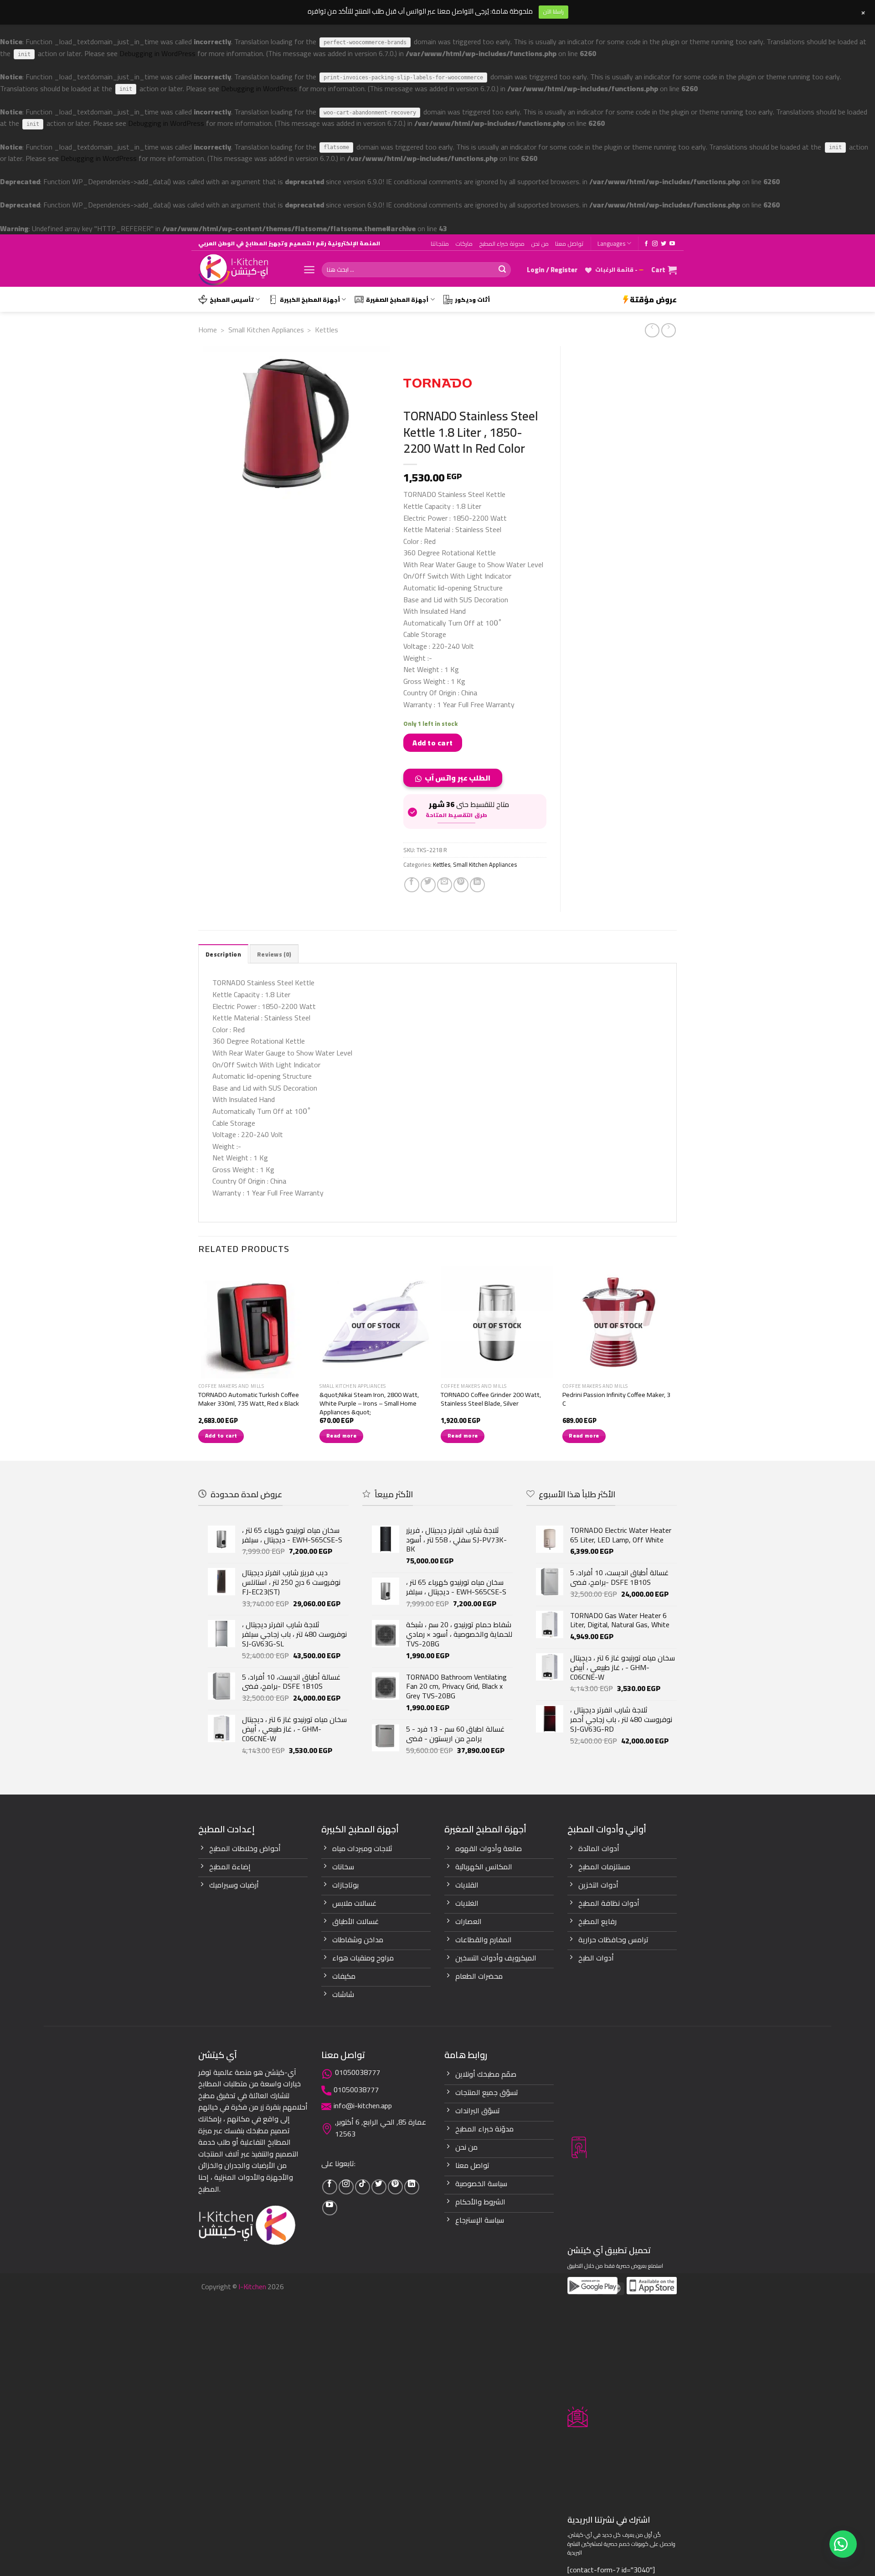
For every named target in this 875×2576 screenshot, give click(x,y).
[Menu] (309, 270)
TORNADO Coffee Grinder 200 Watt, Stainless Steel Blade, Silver (491, 1399)
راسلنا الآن (553, 12)
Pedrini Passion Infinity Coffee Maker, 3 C (616, 1399)
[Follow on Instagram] (655, 244)
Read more (341, 1436)
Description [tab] (223, 954)
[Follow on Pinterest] (395, 2187)
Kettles (327, 330)
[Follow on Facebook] (646, 244)
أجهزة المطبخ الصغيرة (397, 300)
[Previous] (199, 1362)
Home (208, 330)
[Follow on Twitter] (664, 244)
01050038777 (358, 2072)
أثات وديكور (472, 300)
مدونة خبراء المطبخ (502, 243)
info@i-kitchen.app (363, 2105)
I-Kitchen (252, 2286)
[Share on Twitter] (428, 885)
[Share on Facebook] (412, 885)
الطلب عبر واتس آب (458, 778)
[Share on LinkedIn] (477, 885)
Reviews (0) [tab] (274, 954)
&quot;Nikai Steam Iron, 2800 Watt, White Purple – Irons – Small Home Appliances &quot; (369, 1403)
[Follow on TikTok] (363, 2187)
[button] (456, 781)
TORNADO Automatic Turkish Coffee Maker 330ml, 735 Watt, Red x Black (249, 1399)
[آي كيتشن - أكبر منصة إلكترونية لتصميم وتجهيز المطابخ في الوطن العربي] (244, 270)
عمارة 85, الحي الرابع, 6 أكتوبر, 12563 (381, 2128)
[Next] (674, 1362)
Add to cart (432, 743)
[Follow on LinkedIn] (412, 2187)
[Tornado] (437, 383)
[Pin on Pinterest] (461, 885)
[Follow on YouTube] (672, 244)
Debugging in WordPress (157, 53)
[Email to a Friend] (445, 885)
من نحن (540, 243)
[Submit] (502, 270)
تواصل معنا (569, 243)
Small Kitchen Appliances (266, 330)
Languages (611, 243)
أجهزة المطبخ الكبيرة (310, 300)
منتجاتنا (440, 243)
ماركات (464, 243)
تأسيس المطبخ (232, 300)
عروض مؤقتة (653, 300)
